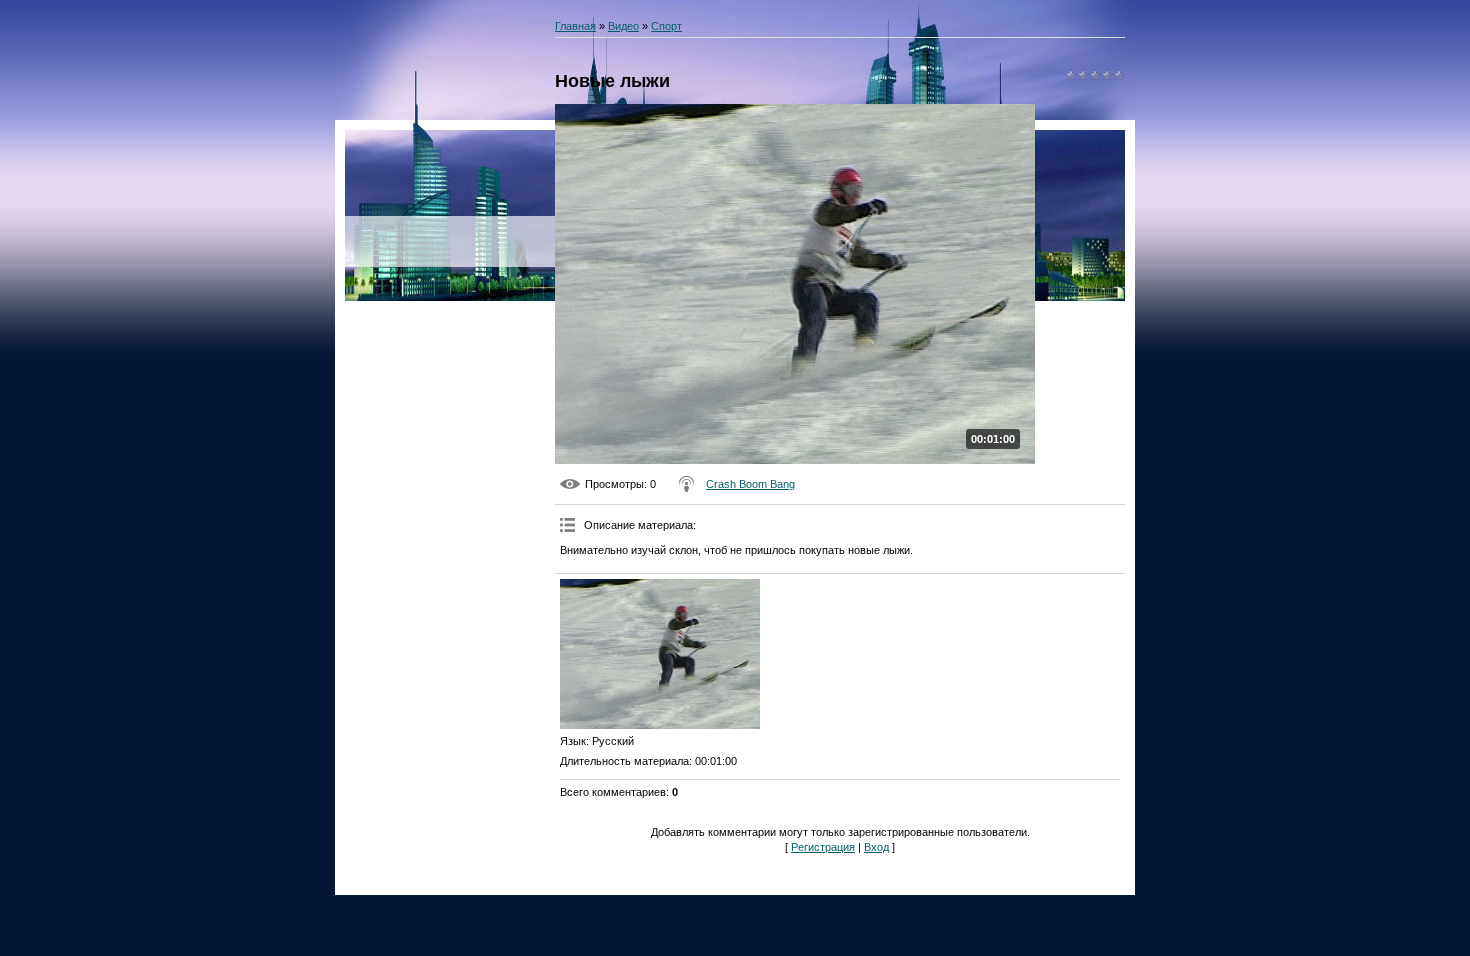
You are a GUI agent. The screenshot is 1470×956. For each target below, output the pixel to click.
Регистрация (823, 847)
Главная (575, 26)
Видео (623, 26)
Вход (876, 847)
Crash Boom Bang (750, 484)
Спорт (666, 26)
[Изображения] (660, 654)
